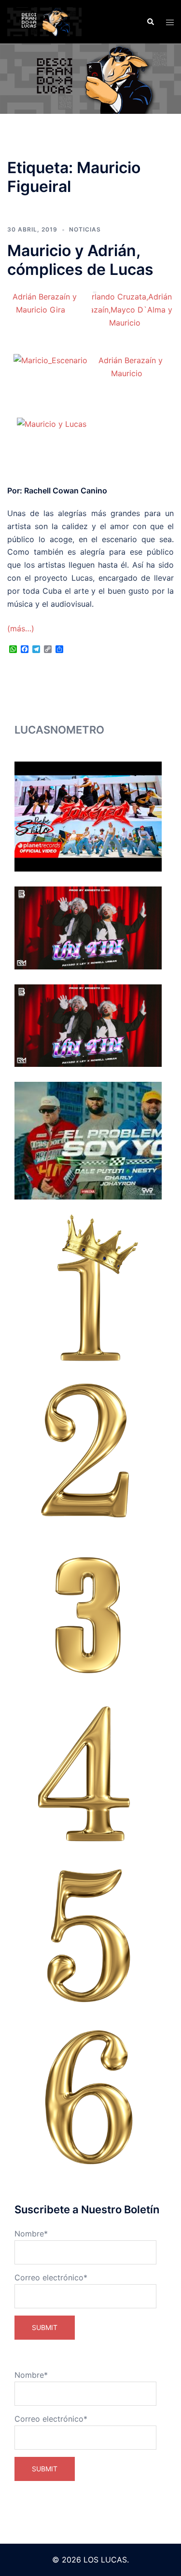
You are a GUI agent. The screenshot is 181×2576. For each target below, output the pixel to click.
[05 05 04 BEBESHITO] (88, 1935)
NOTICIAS (85, 229)
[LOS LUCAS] (44, 21)
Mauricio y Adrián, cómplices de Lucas (80, 260)
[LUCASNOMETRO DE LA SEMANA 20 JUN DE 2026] (88, 928)
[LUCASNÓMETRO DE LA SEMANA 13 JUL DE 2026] (88, 817)
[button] (150, 22)
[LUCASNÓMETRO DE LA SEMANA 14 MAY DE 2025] (88, 1141)
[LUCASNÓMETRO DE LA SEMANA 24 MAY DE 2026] (88, 1026)
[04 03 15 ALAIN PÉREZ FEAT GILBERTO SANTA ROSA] (88, 1773)
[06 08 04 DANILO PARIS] (88, 2097)
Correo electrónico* (51, 2277)
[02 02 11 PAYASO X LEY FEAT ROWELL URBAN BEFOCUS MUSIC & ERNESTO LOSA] (88, 1450)
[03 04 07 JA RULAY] (88, 1611)
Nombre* (31, 2234)
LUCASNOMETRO (59, 730)
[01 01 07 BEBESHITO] (88, 1288)
